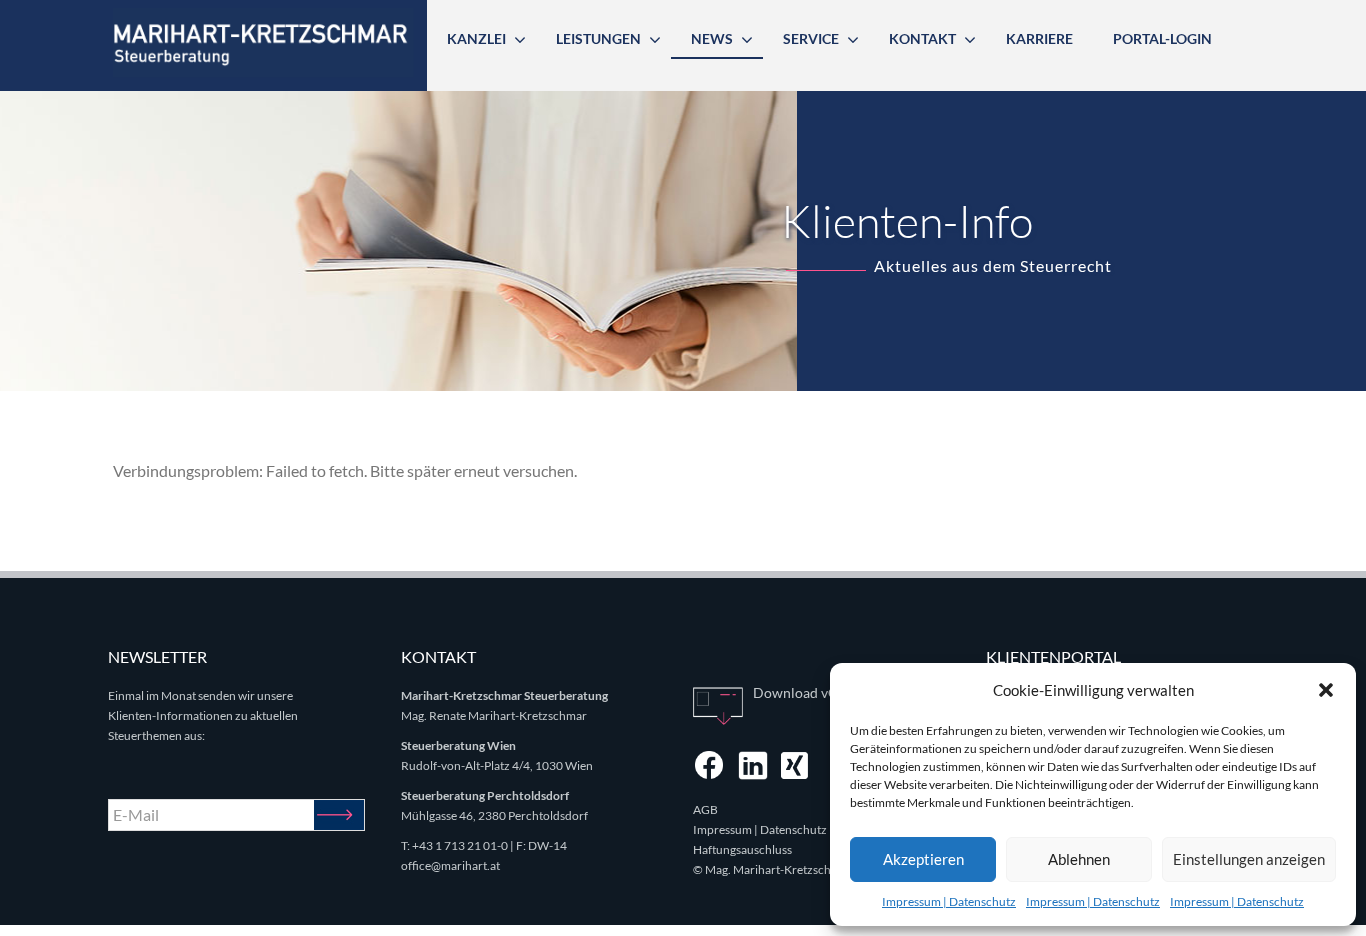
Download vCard (806, 692)
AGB (705, 809)
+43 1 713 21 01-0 (460, 845)
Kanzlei (476, 38)
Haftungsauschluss (742, 849)
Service (811, 38)
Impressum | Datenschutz (949, 901)
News (712, 38)
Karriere (1039, 38)
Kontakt (922, 38)
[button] (1326, 690)
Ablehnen (1079, 859)
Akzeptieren (923, 859)
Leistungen (598, 38)
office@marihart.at (450, 865)
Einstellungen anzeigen (1249, 859)
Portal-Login (1162, 38)
